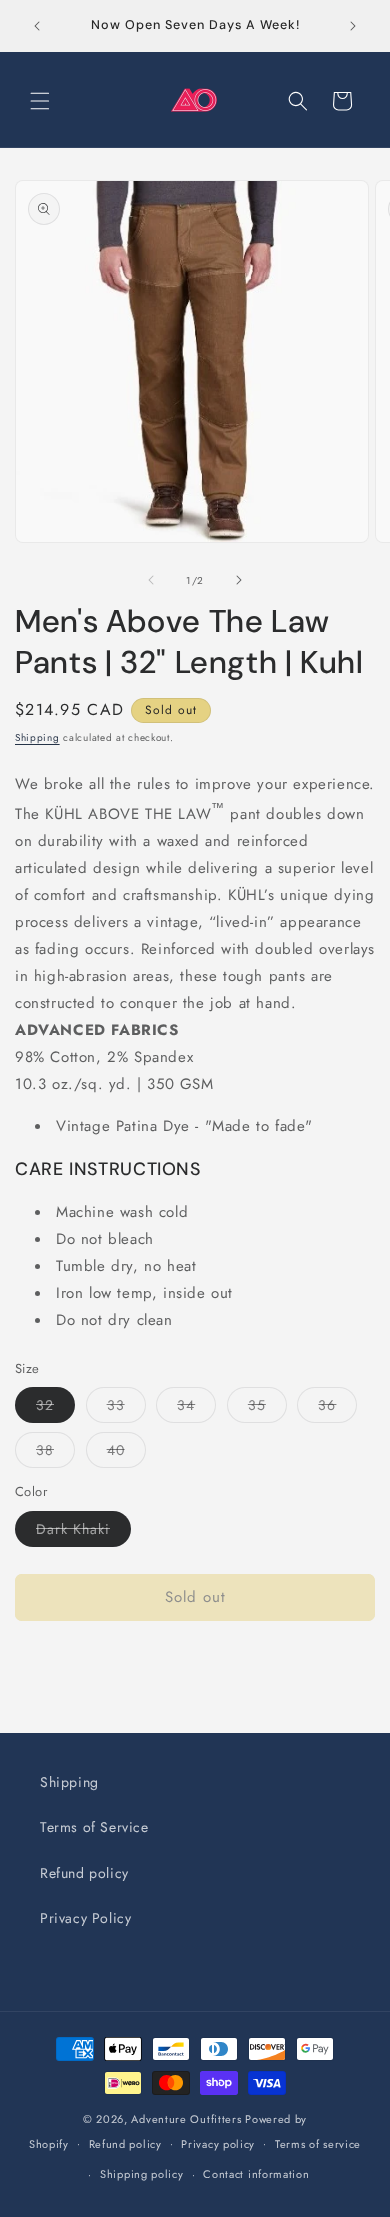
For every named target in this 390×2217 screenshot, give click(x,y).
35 (267, 1408)
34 (196, 1408)
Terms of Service (94, 1827)
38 (55, 1453)
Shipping (37, 737)
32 (55, 1408)
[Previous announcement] (37, 26)
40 (126, 1453)
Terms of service (318, 2144)
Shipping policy (142, 2174)
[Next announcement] (353, 26)
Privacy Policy (85, 1918)
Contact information (256, 2174)
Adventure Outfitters (186, 2119)
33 (126, 1408)
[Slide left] (151, 580)
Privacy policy (218, 2144)
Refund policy (84, 1873)
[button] (40, 101)
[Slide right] (239, 580)
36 (337, 1408)
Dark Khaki (83, 1532)
